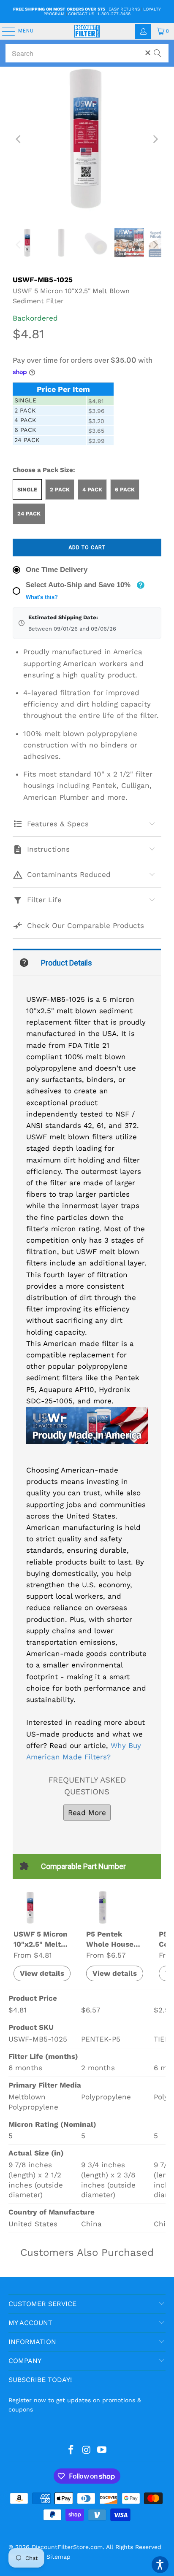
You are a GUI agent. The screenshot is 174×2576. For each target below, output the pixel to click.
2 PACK (60, 490)
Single (27, 490)
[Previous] (19, 139)
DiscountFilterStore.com (67, 2547)
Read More (87, 1813)
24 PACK (29, 514)
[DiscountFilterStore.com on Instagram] (87, 2450)
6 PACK (125, 490)
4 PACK (92, 490)
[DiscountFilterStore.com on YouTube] (102, 2450)
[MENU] (4, 31)
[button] (160, 2565)
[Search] (158, 49)
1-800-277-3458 (114, 14)
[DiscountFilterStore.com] (87, 31)
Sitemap (58, 2557)
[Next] (155, 139)
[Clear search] (148, 53)
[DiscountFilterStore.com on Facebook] (71, 2450)
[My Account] (143, 31)
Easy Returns (124, 9)
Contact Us (81, 14)
